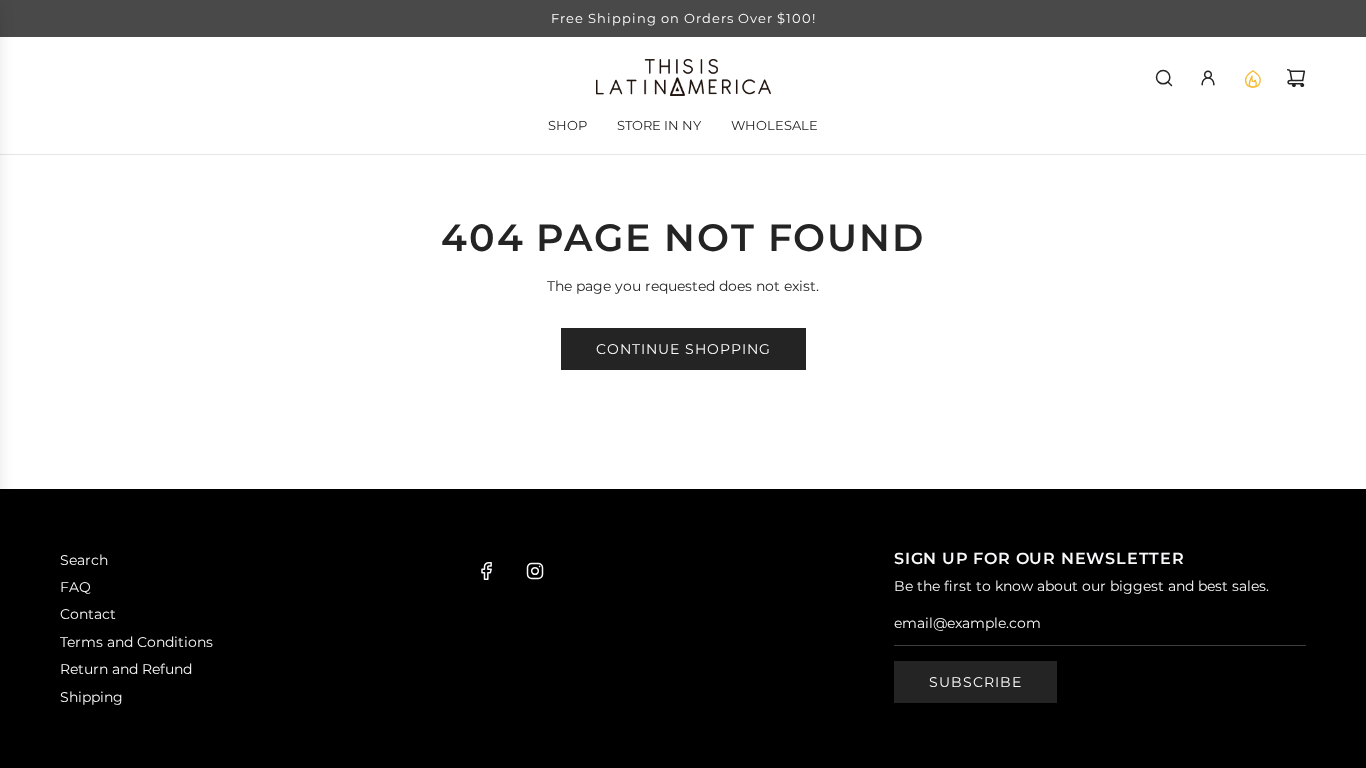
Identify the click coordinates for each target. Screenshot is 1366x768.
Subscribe (975, 682)
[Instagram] (535, 571)
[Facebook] (487, 571)
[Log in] (1208, 78)
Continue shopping (683, 349)
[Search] (1164, 78)
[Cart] (1296, 78)
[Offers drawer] (1252, 78)
